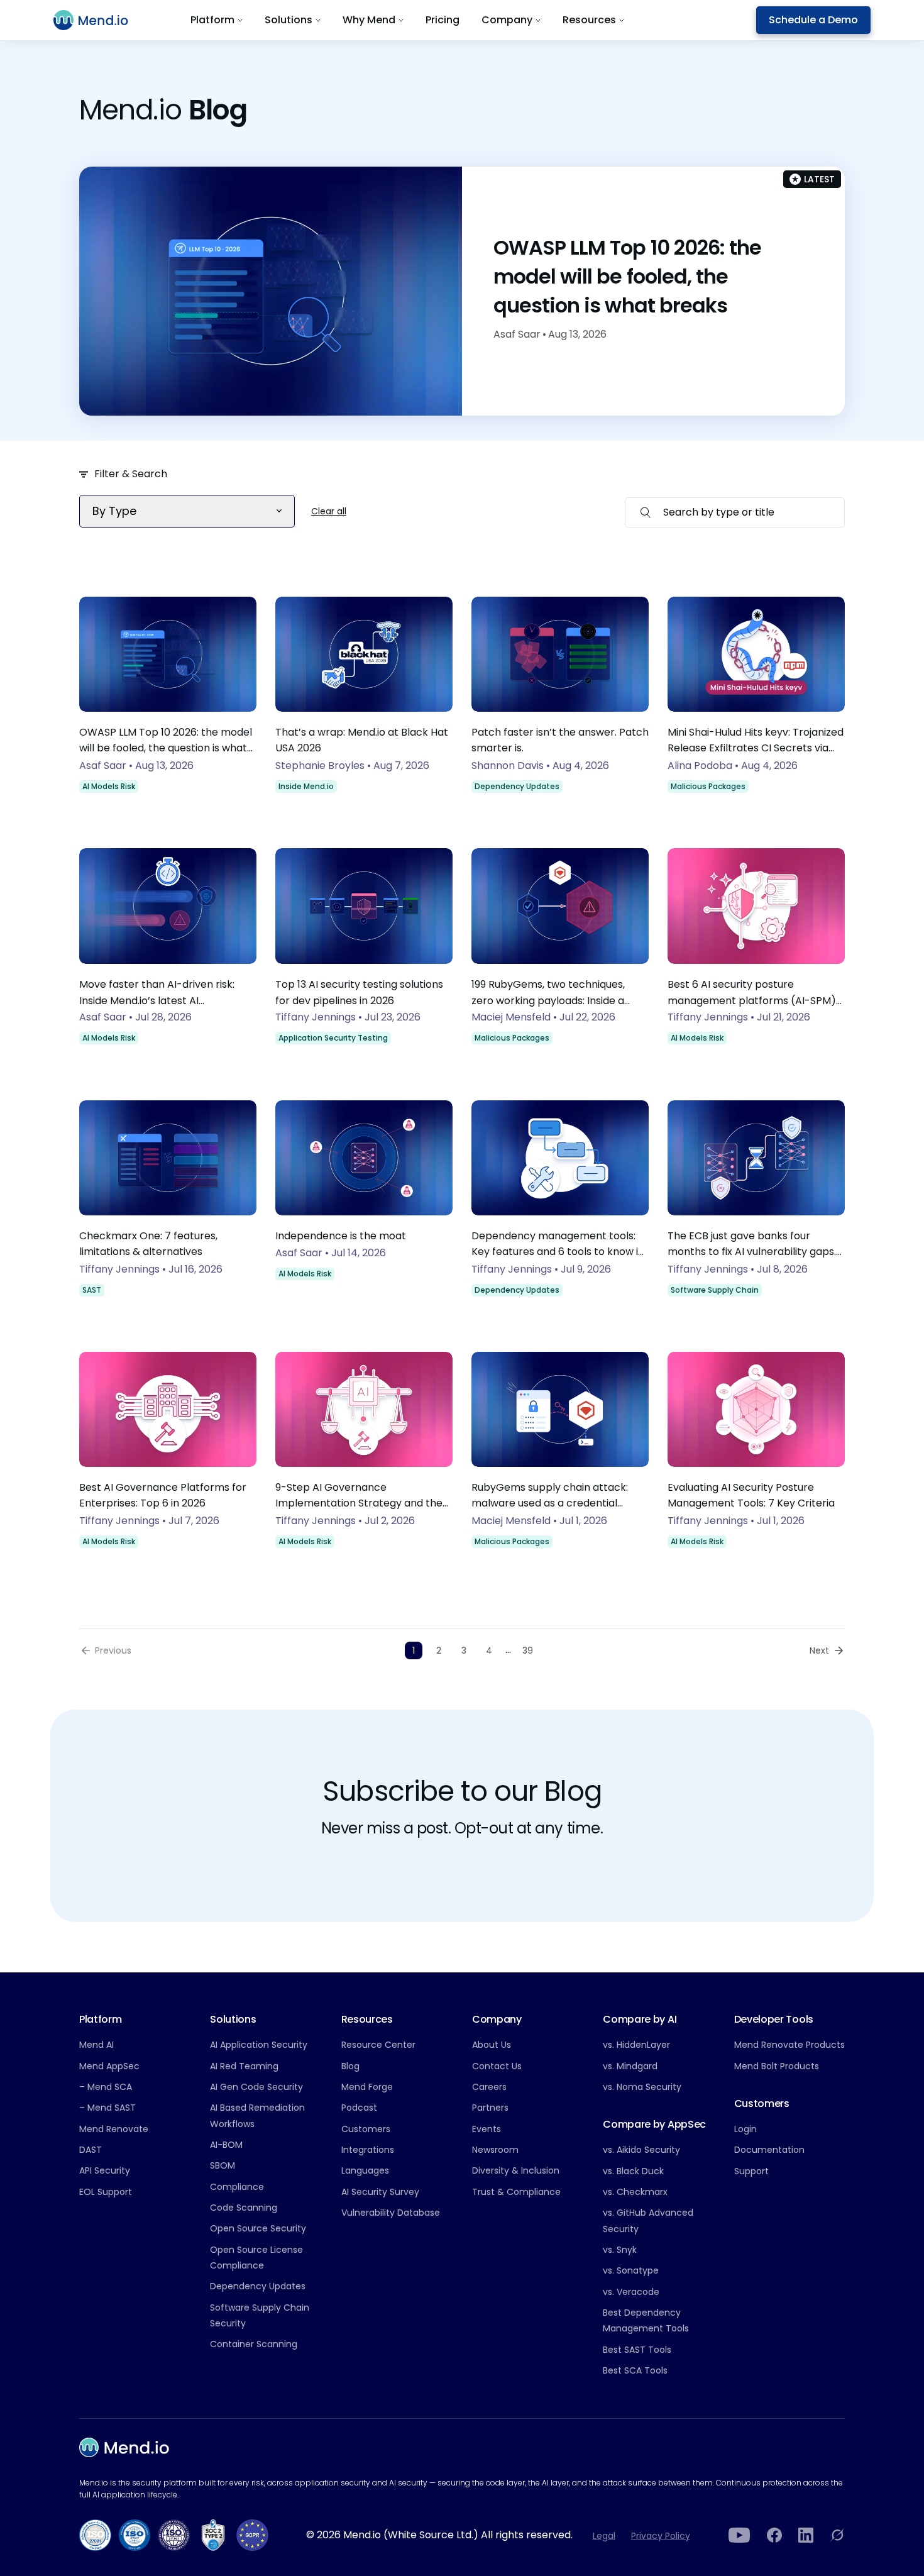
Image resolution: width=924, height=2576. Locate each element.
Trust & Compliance (516, 2192)
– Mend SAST (107, 2108)
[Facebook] (774, 2535)
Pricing (443, 20)
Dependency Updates (258, 2286)
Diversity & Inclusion (516, 2170)
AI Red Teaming (244, 2066)
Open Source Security (258, 2228)
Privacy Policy (661, 2536)
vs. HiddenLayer (636, 2045)
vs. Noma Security (642, 2087)
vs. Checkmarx (635, 2192)
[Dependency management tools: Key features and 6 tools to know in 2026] (560, 1207)
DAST (91, 2150)
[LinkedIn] (806, 2535)
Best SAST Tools (637, 2350)
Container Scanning (254, 2344)
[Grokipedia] (837, 2535)
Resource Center (378, 2045)
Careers (489, 2087)
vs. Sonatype (631, 2270)
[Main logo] (98, 20)
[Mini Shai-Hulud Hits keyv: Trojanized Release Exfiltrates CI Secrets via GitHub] (756, 704)
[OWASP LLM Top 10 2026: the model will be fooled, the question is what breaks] (168, 704)
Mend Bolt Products (777, 2066)
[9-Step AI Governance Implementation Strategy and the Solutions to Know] (364, 1459)
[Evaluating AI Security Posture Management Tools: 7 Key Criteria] (756, 1459)
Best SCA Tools (635, 2370)
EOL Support (106, 2192)
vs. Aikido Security (641, 2150)
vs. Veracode (631, 2292)
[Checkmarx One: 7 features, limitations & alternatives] (168, 1207)
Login (745, 2129)
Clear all (329, 511)
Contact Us (497, 2066)
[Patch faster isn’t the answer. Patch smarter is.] (560, 704)
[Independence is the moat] (364, 1207)
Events (487, 2129)
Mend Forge (367, 2087)
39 (528, 1650)
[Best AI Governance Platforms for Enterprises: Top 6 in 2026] (168, 1459)
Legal (604, 2536)
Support (751, 2171)
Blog (350, 2066)
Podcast (359, 2108)
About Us (492, 2045)
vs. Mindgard (630, 2066)
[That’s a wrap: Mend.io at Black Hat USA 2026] (364, 704)
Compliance (237, 2187)
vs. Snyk (620, 2250)
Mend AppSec (109, 2066)
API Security (105, 2170)
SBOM (223, 2165)
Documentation (769, 2150)
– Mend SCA (106, 2087)
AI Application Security (259, 2045)
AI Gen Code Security (256, 2087)
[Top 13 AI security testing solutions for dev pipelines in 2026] (364, 955)
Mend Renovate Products (789, 2045)
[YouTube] (740, 2535)
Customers (366, 2129)
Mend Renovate (114, 2129)
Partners (490, 2108)
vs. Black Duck (633, 2171)
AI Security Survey (380, 2192)
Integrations (368, 2150)
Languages (365, 2170)
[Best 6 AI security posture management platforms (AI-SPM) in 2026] (756, 955)
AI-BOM (226, 2145)
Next (819, 1650)
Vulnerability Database (391, 2213)
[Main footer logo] (124, 2447)
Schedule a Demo (813, 20)
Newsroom (495, 2150)
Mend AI (96, 2045)
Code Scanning (244, 2208)
